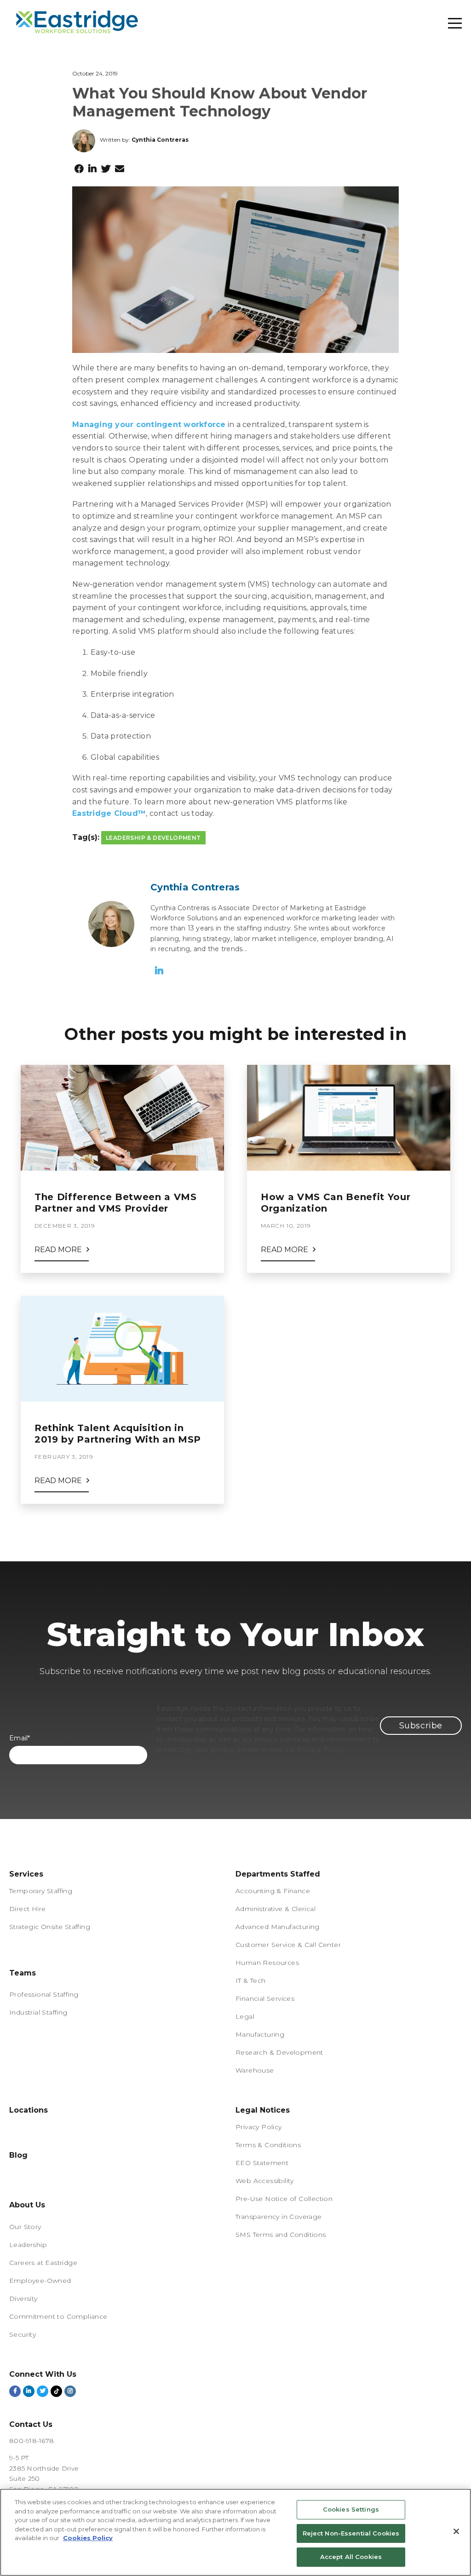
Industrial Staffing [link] (38, 2012)
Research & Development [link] (279, 2052)
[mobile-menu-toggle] (455, 23)
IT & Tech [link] (251, 1981)
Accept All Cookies (351, 2557)
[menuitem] (122, 1966)
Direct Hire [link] (27, 1909)
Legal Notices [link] (263, 2110)
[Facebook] (79, 169)
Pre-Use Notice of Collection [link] (284, 2199)
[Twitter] (106, 169)
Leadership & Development (153, 838)
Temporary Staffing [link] (41, 1891)
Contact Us (31, 2424)
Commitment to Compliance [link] (58, 2316)
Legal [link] (245, 2016)
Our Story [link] (25, 2227)
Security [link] (23, 2334)
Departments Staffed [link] (278, 1874)
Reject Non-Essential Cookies (351, 2533)
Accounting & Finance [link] (273, 1891)
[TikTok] (56, 2391)
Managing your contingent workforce (149, 425)
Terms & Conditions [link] (268, 2145)
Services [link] (26, 1874)
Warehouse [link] (255, 2070)
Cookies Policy (88, 2538)
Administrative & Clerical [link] (276, 1909)
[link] (23, 1965)
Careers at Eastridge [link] (43, 2263)
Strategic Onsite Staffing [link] (50, 1927)
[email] (120, 169)
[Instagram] (70, 2391)
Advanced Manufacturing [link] (278, 1927)
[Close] (456, 2531)
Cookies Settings (351, 2509)
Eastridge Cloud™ (109, 813)
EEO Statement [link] (262, 2163)
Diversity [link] (23, 2299)
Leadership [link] (28, 2245)
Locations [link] (29, 2110)
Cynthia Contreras (160, 140)
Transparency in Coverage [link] (279, 2217)
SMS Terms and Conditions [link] (281, 2235)
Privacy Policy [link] (259, 2127)
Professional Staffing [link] (44, 1994)
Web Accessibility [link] (265, 2181)
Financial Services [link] (265, 1998)
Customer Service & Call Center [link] (288, 1945)
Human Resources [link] (267, 1963)
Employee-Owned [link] (40, 2281)
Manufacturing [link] (260, 2034)
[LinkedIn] (92, 169)
